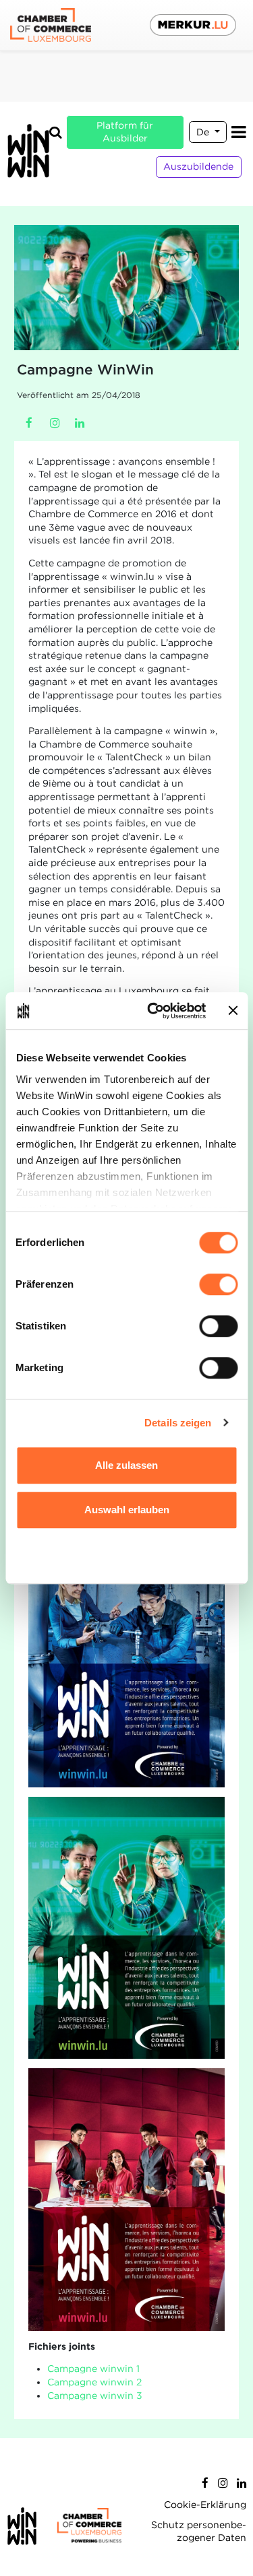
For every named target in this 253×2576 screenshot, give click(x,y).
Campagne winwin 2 (94, 2382)
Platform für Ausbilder (125, 132)
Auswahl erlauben (127, 1510)
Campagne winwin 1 (93, 2369)
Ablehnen (126, 1553)
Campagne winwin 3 (95, 2396)
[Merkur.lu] (193, 25)
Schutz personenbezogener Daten (198, 2532)
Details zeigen (178, 1423)
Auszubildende (198, 166)
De (204, 132)
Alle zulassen (126, 1465)
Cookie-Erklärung (205, 2505)
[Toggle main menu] (239, 132)
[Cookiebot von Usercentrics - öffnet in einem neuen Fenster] (153, 1011)
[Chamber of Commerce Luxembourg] (51, 25)
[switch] (218, 1284)
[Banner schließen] (233, 1011)
